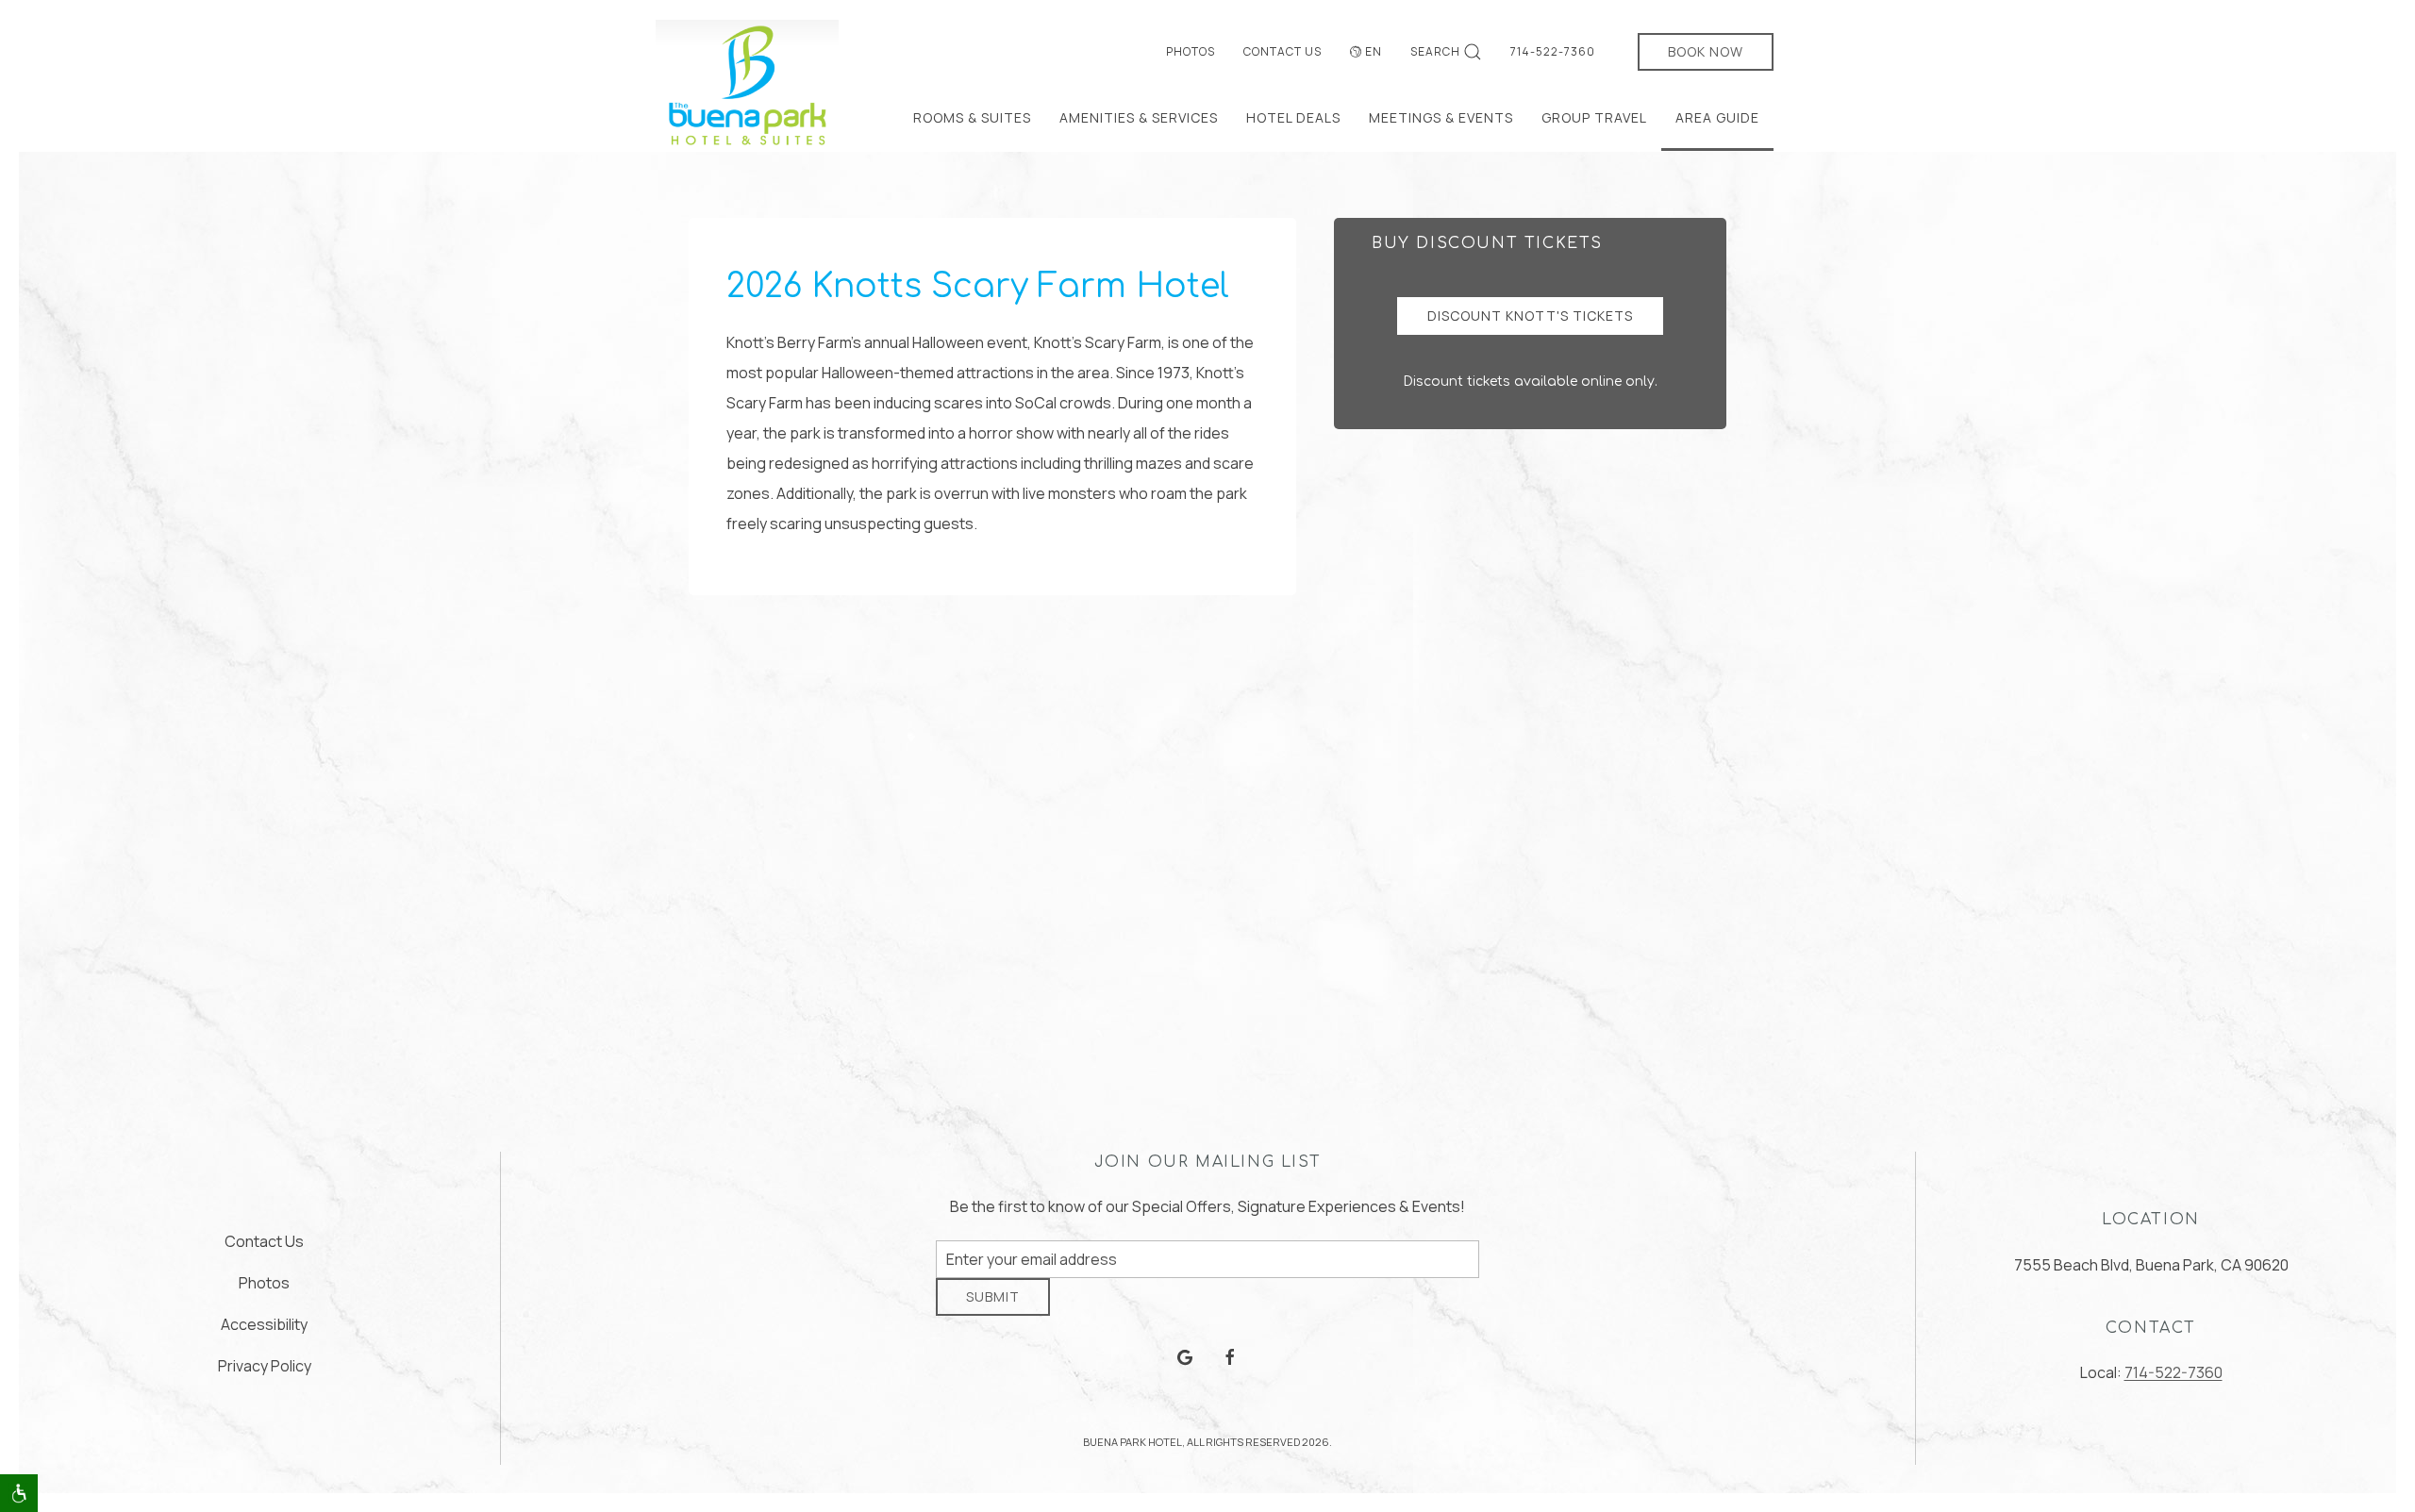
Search (1435, 51)
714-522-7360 (1553, 51)
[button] (19, 1493)
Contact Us (1282, 51)
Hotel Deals (1293, 117)
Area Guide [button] (1717, 117)
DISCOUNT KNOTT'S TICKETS (1530, 316)
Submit (993, 1311)
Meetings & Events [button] (1441, 117)
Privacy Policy (265, 1372)
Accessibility (264, 1331)
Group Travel (1594, 117)
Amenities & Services (1139, 117)
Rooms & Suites (972, 117)
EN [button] (1374, 51)
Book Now (1706, 51)
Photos (1191, 51)
